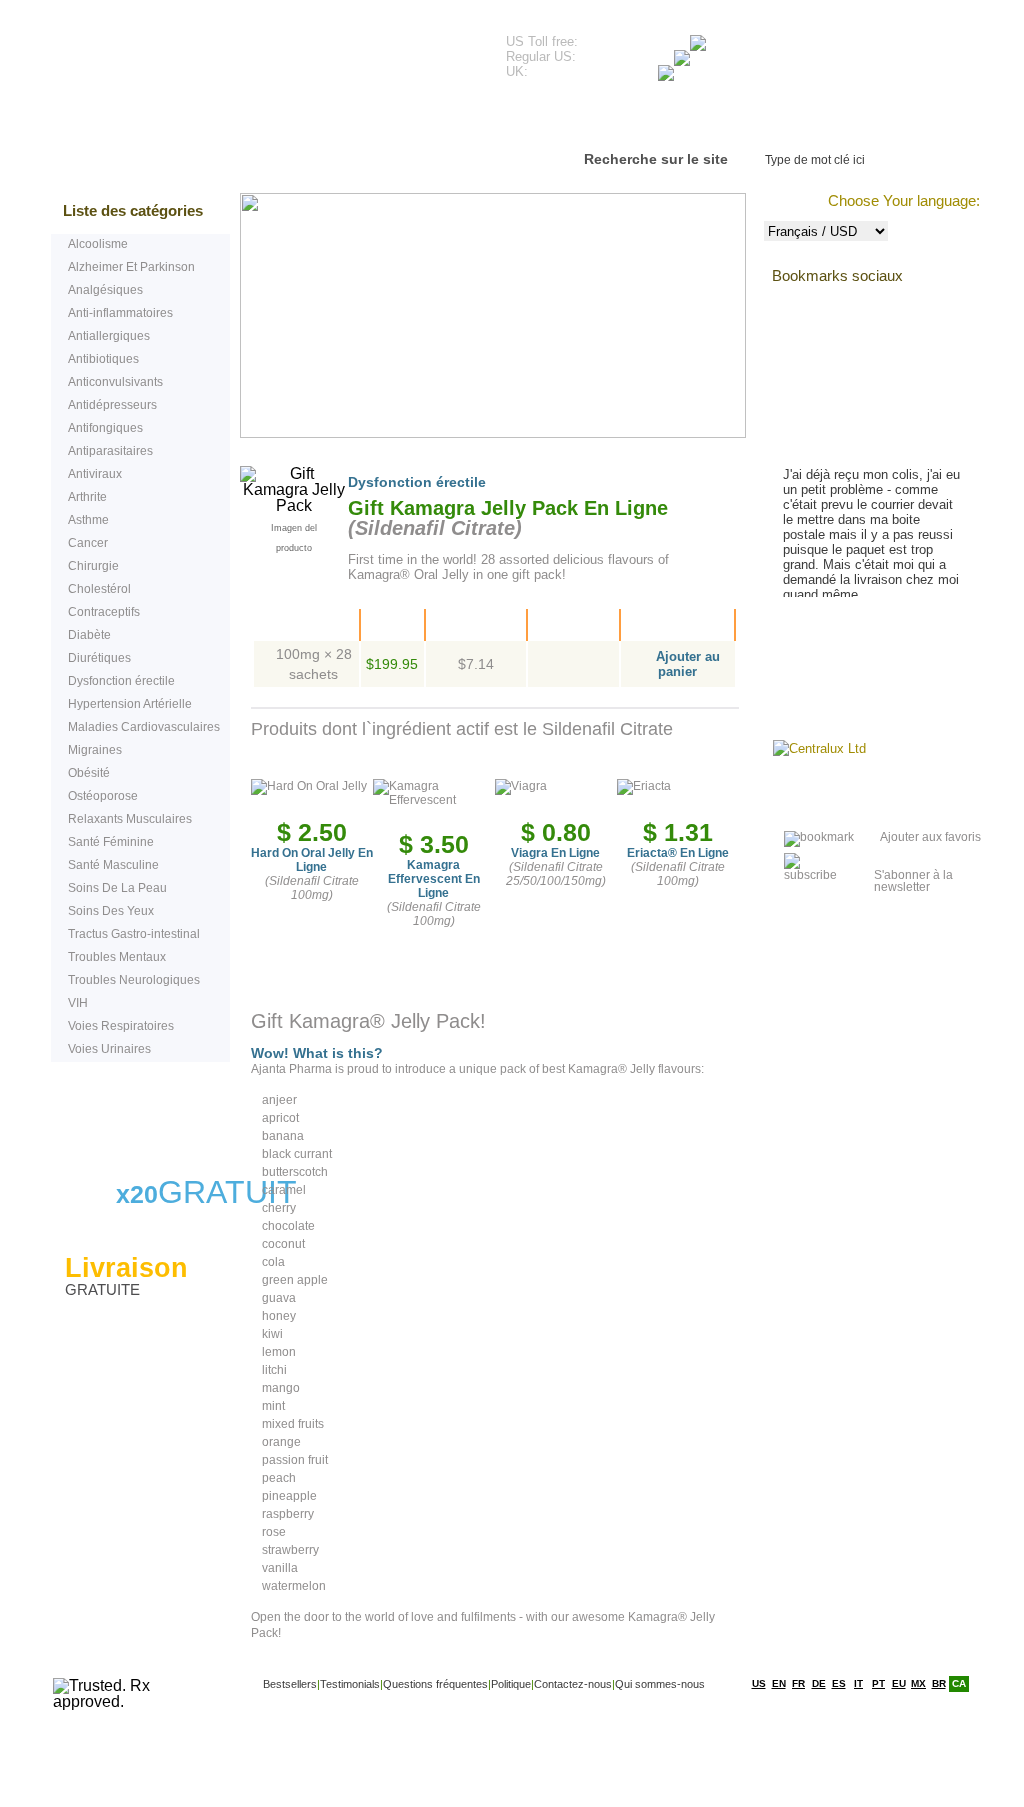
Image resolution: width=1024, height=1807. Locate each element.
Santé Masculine (113, 865)
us (759, 1683)
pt (878, 1683)
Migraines (95, 750)
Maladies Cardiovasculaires (144, 727)
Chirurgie (93, 566)
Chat (134, 1111)
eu (899, 1683)
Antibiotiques (103, 359)
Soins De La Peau (117, 888)
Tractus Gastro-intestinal (134, 934)
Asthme (88, 520)
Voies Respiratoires (121, 1026)
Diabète (89, 635)
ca (959, 1683)
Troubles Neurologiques (134, 980)
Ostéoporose (103, 796)
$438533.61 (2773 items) (836, 50)
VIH (78, 1003)
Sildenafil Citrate (435, 528)
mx (918, 1683)
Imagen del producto (294, 530)
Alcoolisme (98, 244)
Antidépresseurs (112, 405)
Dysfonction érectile (121, 681)
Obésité (89, 773)
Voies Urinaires (109, 1049)
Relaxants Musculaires (130, 819)
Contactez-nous (657, 119)
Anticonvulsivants (115, 382)
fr (798, 1683)
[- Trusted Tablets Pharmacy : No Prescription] (806, 837)
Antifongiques (105, 428)
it (858, 1683)
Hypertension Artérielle (130, 704)
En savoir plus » (847, 635)
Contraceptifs (104, 612)
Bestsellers (170, 119)
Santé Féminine (111, 842)
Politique (511, 1684)
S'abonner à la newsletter (913, 875)
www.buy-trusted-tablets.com (233, 49)
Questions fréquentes (473, 119)
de (819, 1683)
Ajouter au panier (688, 664)
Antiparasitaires (110, 451)
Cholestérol (99, 589)
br (939, 1683)
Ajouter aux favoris (930, 837)
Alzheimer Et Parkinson (131, 267)
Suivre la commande (837, 119)
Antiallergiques (109, 336)
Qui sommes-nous (660, 1684)
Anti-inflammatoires (120, 313)
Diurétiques (99, 658)
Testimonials (301, 119)
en (779, 1683)
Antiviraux (95, 474)
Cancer (88, 543)
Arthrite (87, 497)
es (839, 1683)
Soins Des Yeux (111, 911)
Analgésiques (105, 290)
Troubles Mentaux (117, 957)
